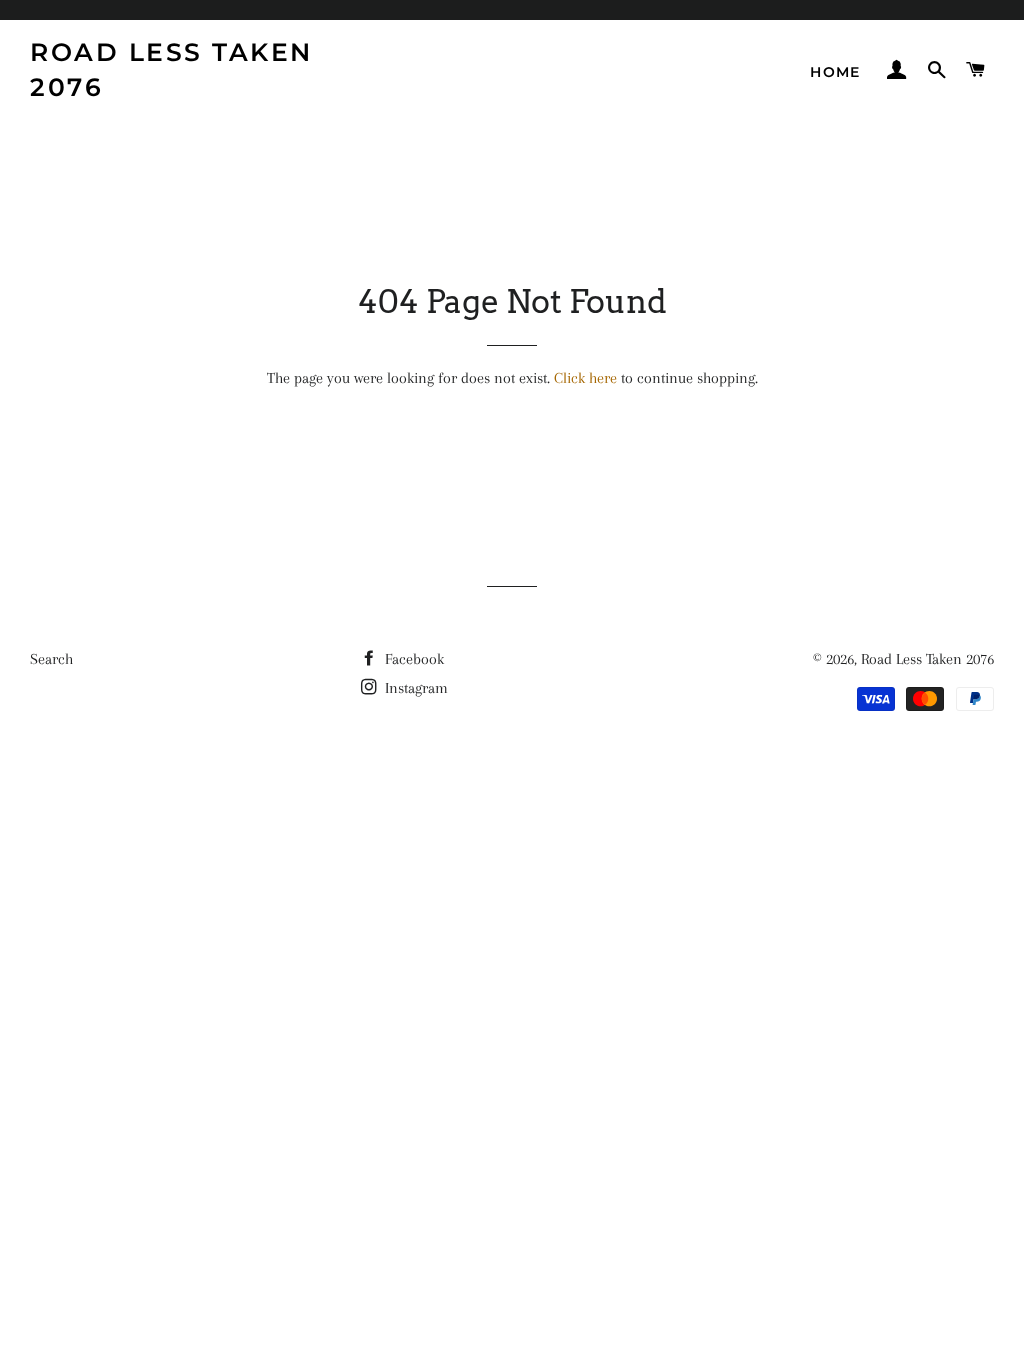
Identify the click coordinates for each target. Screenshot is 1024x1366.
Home (835, 72)
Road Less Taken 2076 (171, 69)
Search (51, 659)
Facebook (412, 659)
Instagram (414, 688)
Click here (585, 378)
